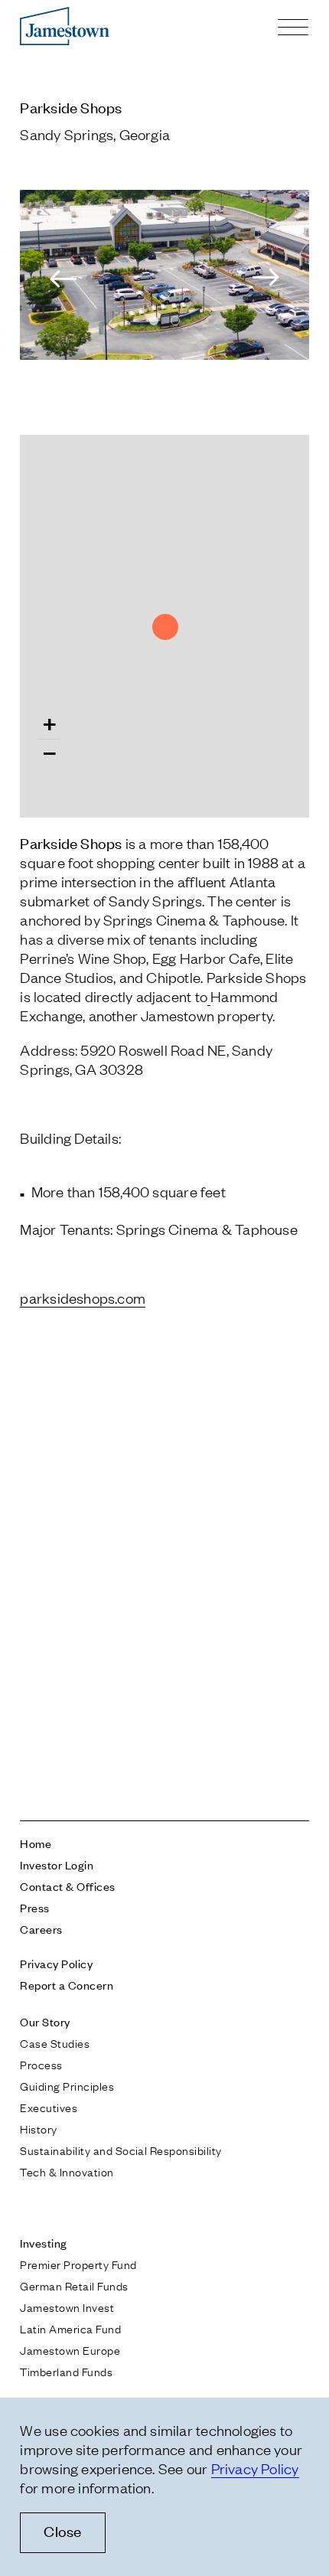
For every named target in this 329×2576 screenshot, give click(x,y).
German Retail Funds (74, 2285)
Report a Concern (67, 1985)
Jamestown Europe (70, 2349)
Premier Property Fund (78, 2264)
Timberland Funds (66, 2371)
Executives (49, 2107)
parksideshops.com (83, 1298)
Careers (41, 1929)
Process (41, 2064)
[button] (49, 728)
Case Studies (55, 2042)
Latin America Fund (70, 2328)
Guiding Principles (67, 2085)
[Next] (271, 278)
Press (34, 1907)
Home (36, 1843)
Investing (43, 2243)
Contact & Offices (67, 1886)
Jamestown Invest (67, 2307)
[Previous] (58, 278)
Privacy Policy (56, 1963)
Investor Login (57, 1864)
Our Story (45, 2021)
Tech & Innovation (67, 2171)
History (38, 2128)
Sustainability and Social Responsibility (121, 2150)
